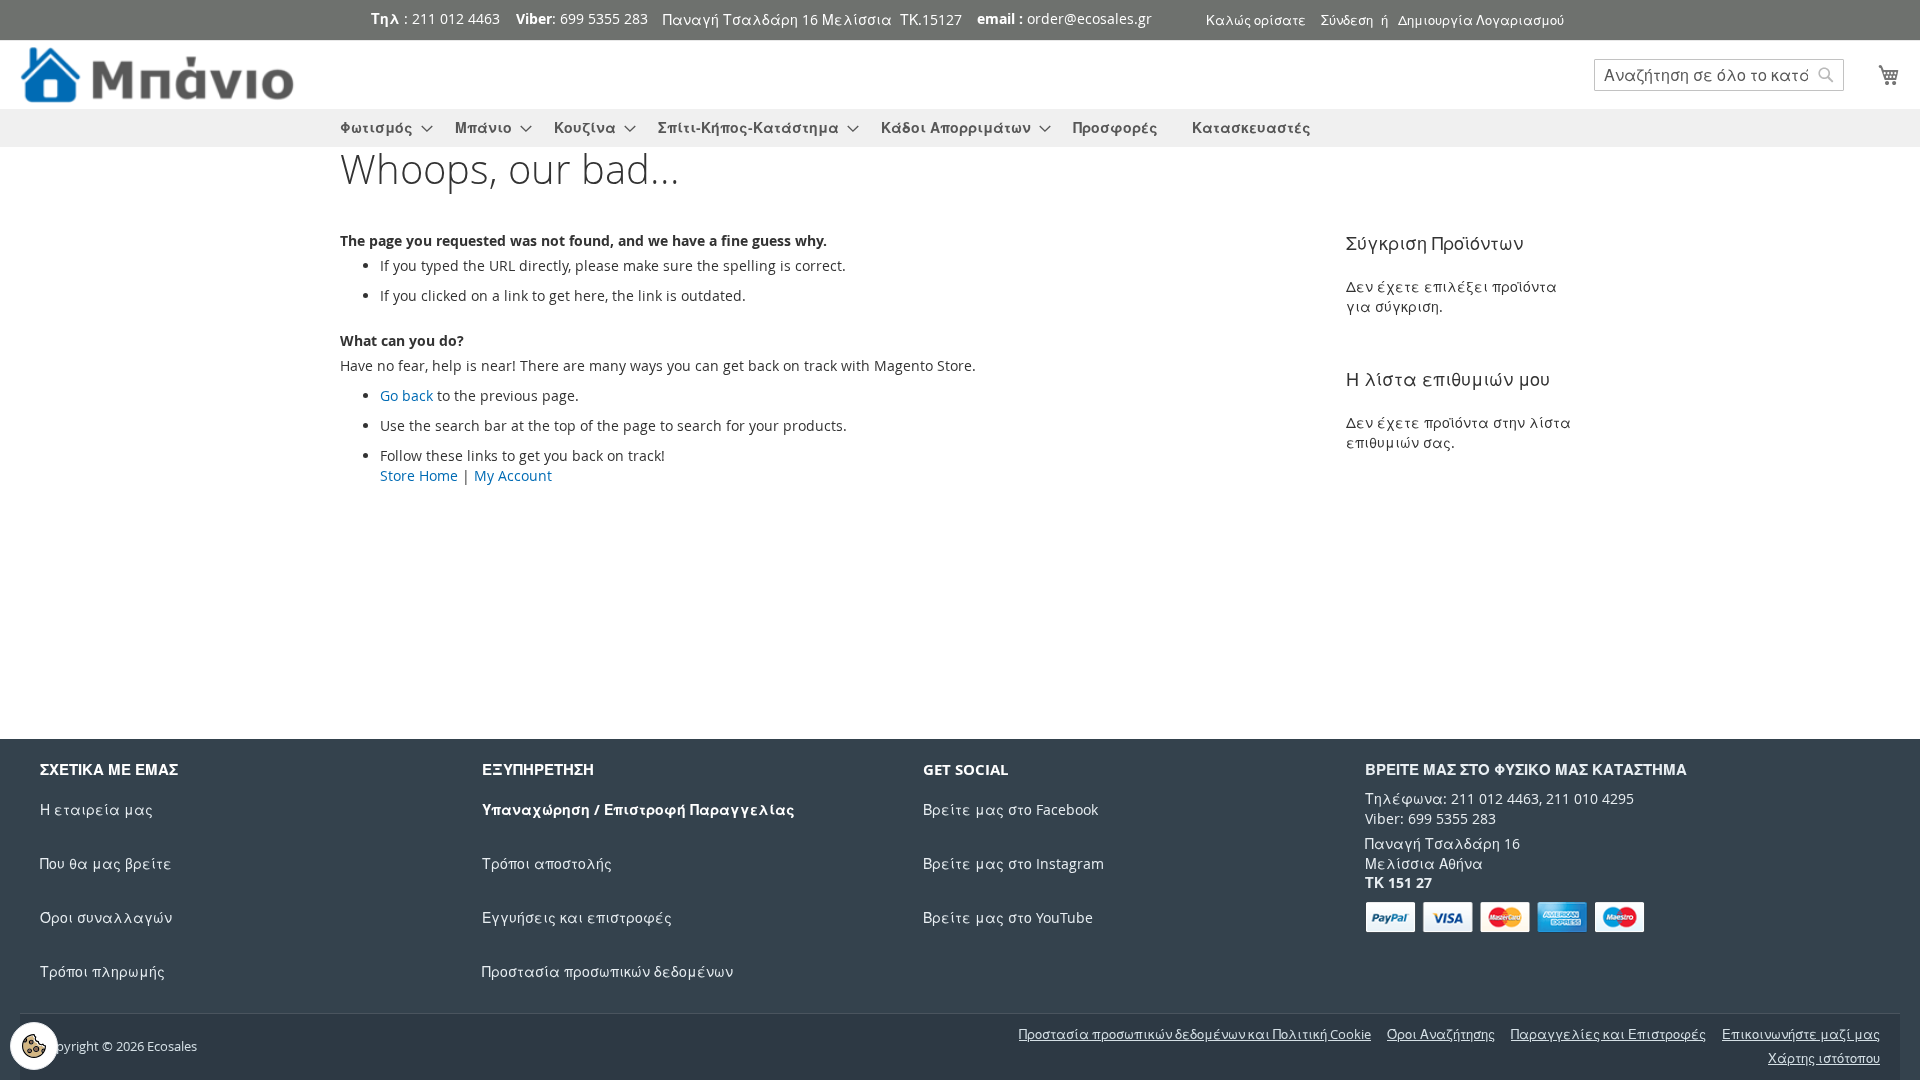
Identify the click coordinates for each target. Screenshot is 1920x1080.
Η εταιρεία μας (96, 809)
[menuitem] (380, 128)
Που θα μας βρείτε (106, 863)
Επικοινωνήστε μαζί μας (1801, 1034)
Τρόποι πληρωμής (102, 971)
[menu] (960, 128)
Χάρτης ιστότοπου (1824, 1058)
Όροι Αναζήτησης (1441, 1034)
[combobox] (1719, 75)
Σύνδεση (1347, 20)
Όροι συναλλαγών (106, 917)
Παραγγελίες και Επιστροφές (1608, 1034)
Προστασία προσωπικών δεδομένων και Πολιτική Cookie (1195, 1034)
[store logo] (160, 75)
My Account (513, 475)
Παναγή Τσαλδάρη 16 (1442, 843)
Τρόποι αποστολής (547, 863)
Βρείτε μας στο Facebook (1010, 809)
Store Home (419, 475)
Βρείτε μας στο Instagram (1013, 863)
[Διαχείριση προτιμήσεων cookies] (34, 1046)
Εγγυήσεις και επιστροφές (577, 917)
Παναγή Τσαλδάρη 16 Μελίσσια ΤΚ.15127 (812, 19)
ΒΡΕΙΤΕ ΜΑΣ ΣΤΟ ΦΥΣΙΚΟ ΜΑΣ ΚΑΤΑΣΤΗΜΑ (1526, 769)
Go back (406, 395)
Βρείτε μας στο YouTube (1008, 917)
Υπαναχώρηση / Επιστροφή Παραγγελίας (638, 809)
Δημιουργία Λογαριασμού (1481, 20)
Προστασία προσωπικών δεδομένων (607, 971)
